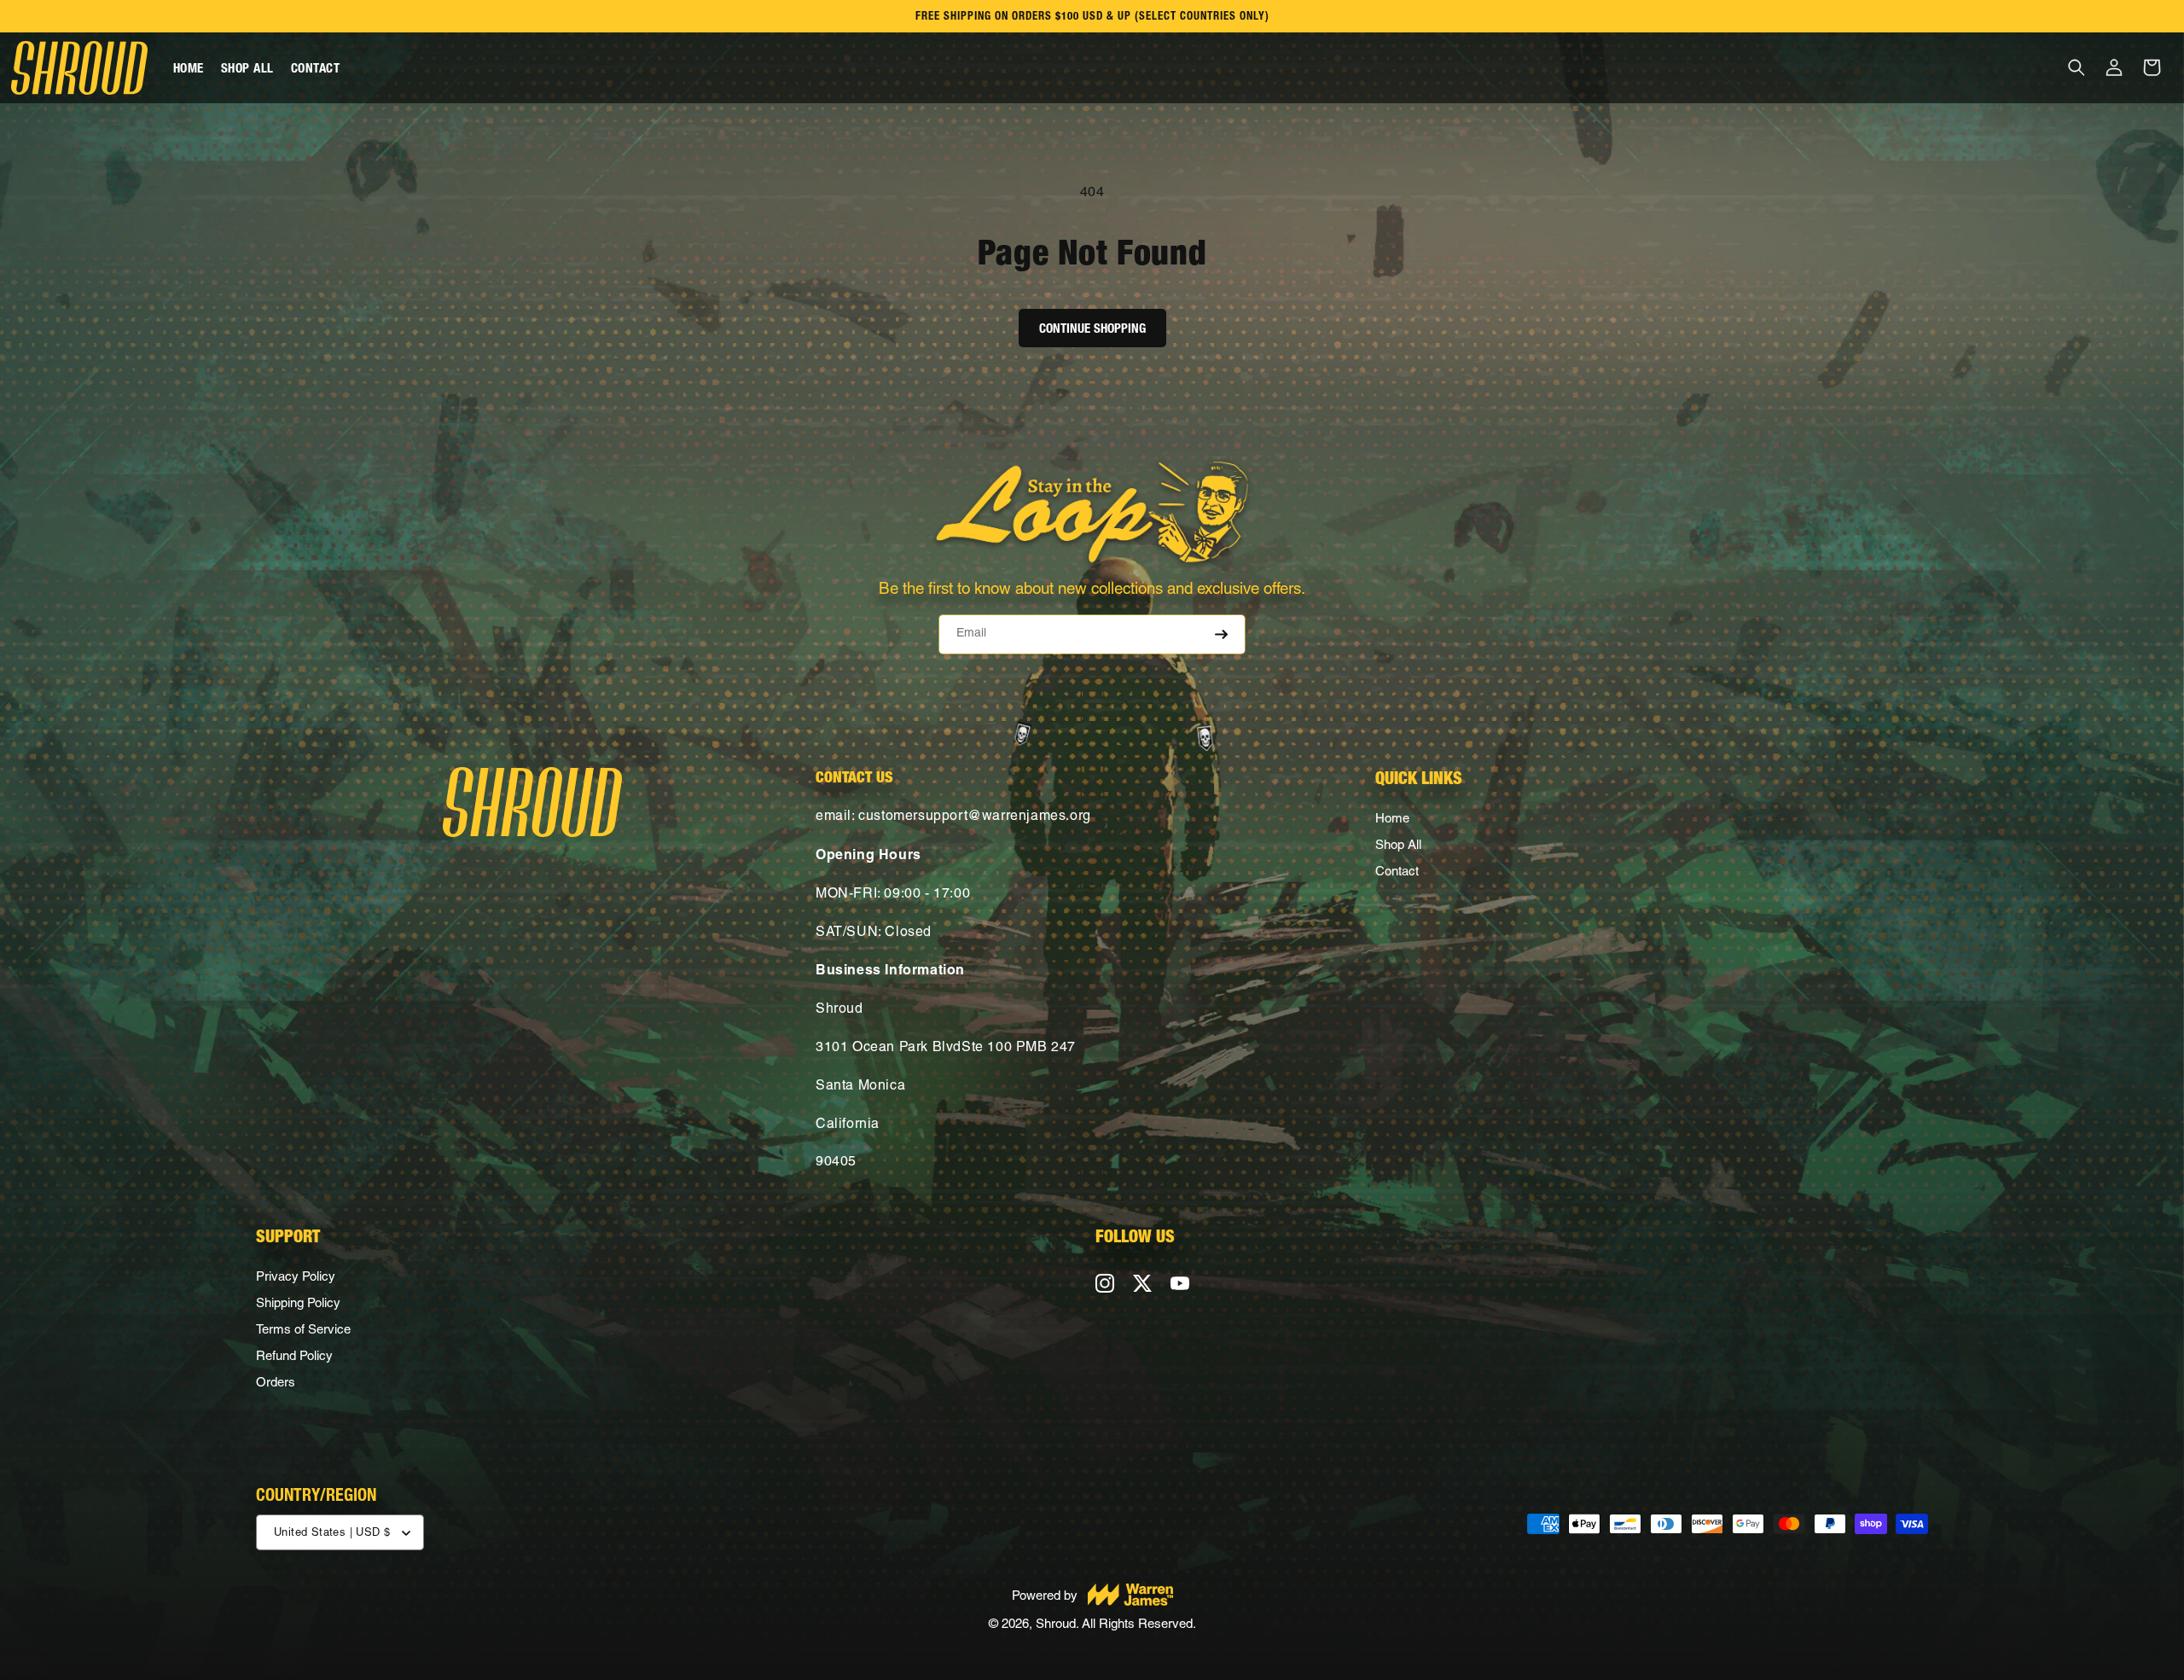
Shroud (1056, 1623)
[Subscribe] (1217, 634)
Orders (276, 1382)
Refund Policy (294, 1355)
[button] (2077, 67)
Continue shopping (1092, 328)
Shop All (1398, 844)
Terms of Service (303, 1329)
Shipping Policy (298, 1302)
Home (1392, 818)
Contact (1397, 871)
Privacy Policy (296, 1276)
